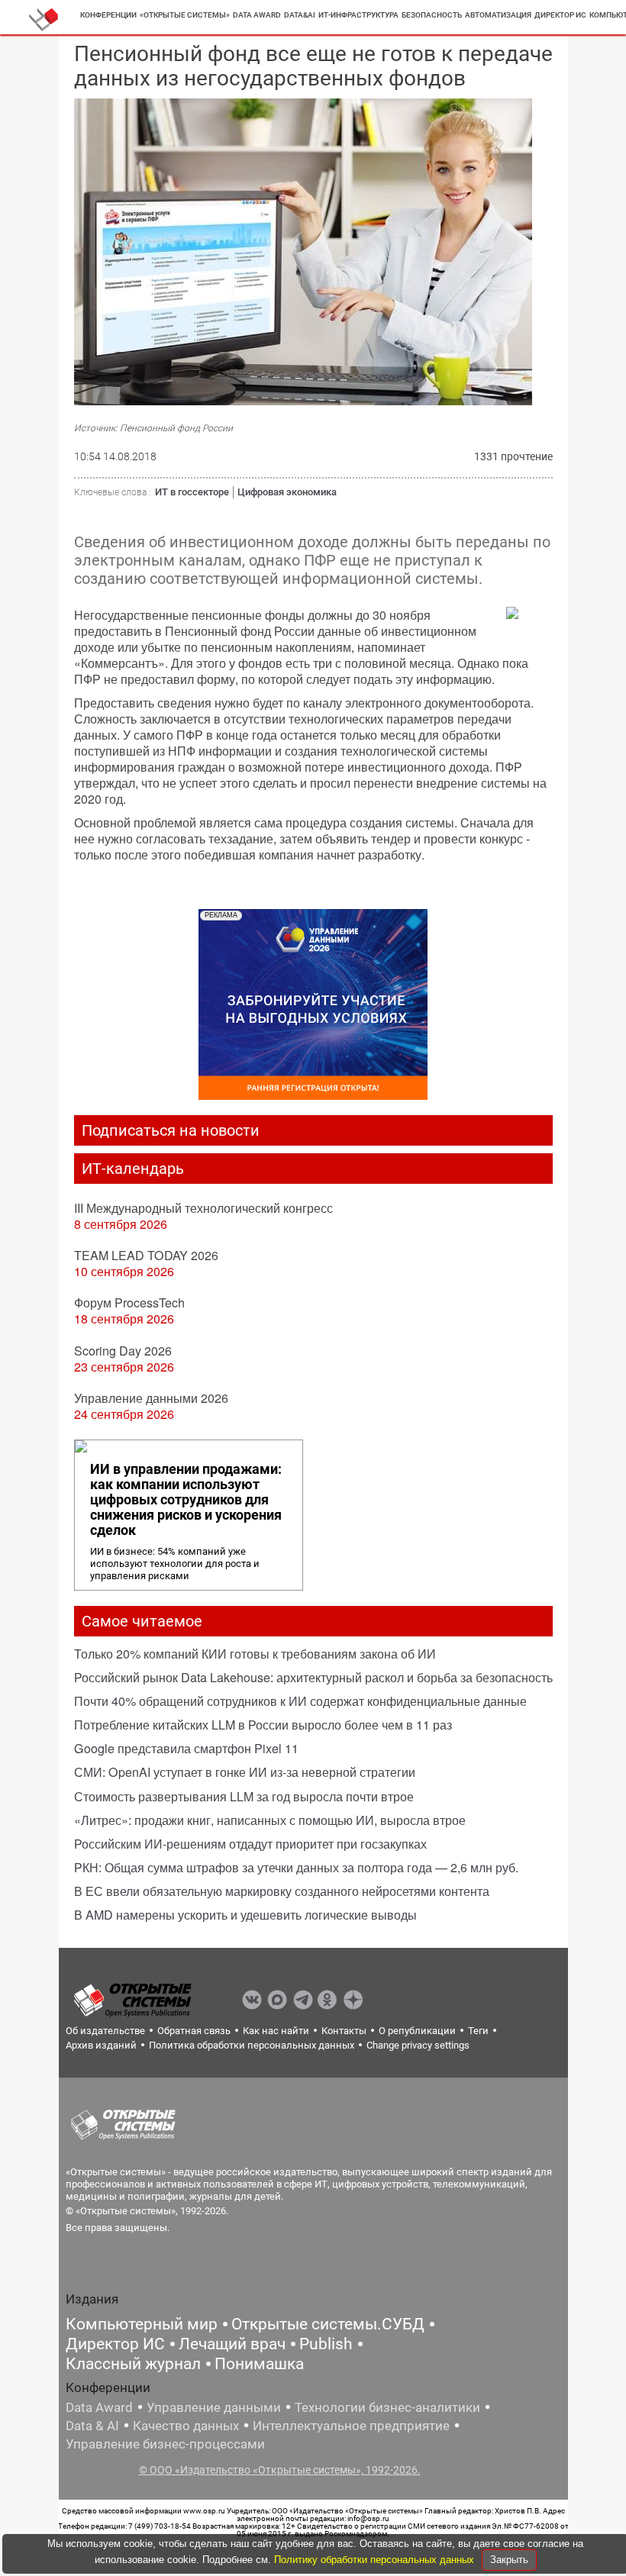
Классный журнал (133, 2364)
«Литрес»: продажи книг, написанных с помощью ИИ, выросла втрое (270, 1820)
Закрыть (509, 2560)
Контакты (344, 2031)
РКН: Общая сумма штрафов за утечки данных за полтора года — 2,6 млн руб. (296, 1867)
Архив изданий (101, 2045)
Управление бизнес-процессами (165, 2444)
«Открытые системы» (185, 15)
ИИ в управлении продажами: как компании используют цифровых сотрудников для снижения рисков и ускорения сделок (186, 1500)
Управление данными (214, 2407)
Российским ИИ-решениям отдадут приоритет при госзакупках (250, 1844)
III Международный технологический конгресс (203, 1208)
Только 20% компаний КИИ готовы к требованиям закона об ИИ (255, 1654)
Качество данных (186, 2426)
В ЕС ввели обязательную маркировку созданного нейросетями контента (282, 1891)
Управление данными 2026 (151, 1398)
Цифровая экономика (287, 492)
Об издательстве (105, 2031)
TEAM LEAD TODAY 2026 (146, 1255)
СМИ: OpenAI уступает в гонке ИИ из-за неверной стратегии (245, 1772)
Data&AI (300, 15)
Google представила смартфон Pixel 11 (186, 1748)
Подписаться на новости (171, 1130)
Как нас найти (276, 2031)
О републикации (417, 2031)
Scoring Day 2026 (123, 1351)
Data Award (99, 2407)
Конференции (108, 15)
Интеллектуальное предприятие (351, 2426)
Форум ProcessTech (129, 1303)
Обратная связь (194, 2031)
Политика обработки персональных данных (252, 2045)
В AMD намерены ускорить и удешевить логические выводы (245, 1915)
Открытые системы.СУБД (328, 2324)
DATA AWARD (257, 15)
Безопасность (432, 15)
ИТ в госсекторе (192, 492)
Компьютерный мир (142, 2324)
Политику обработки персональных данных (376, 2560)
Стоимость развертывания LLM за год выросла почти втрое (244, 1796)
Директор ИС (560, 15)
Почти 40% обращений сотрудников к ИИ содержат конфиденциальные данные (300, 1701)
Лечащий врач (232, 2344)
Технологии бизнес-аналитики (387, 2407)
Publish (326, 2344)
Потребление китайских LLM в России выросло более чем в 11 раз (263, 1725)
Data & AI (92, 2426)
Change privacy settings (418, 2045)
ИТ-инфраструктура (358, 15)
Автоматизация (498, 15)
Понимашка (259, 2364)
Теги (478, 2031)
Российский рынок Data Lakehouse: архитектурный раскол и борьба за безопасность (313, 1677)
